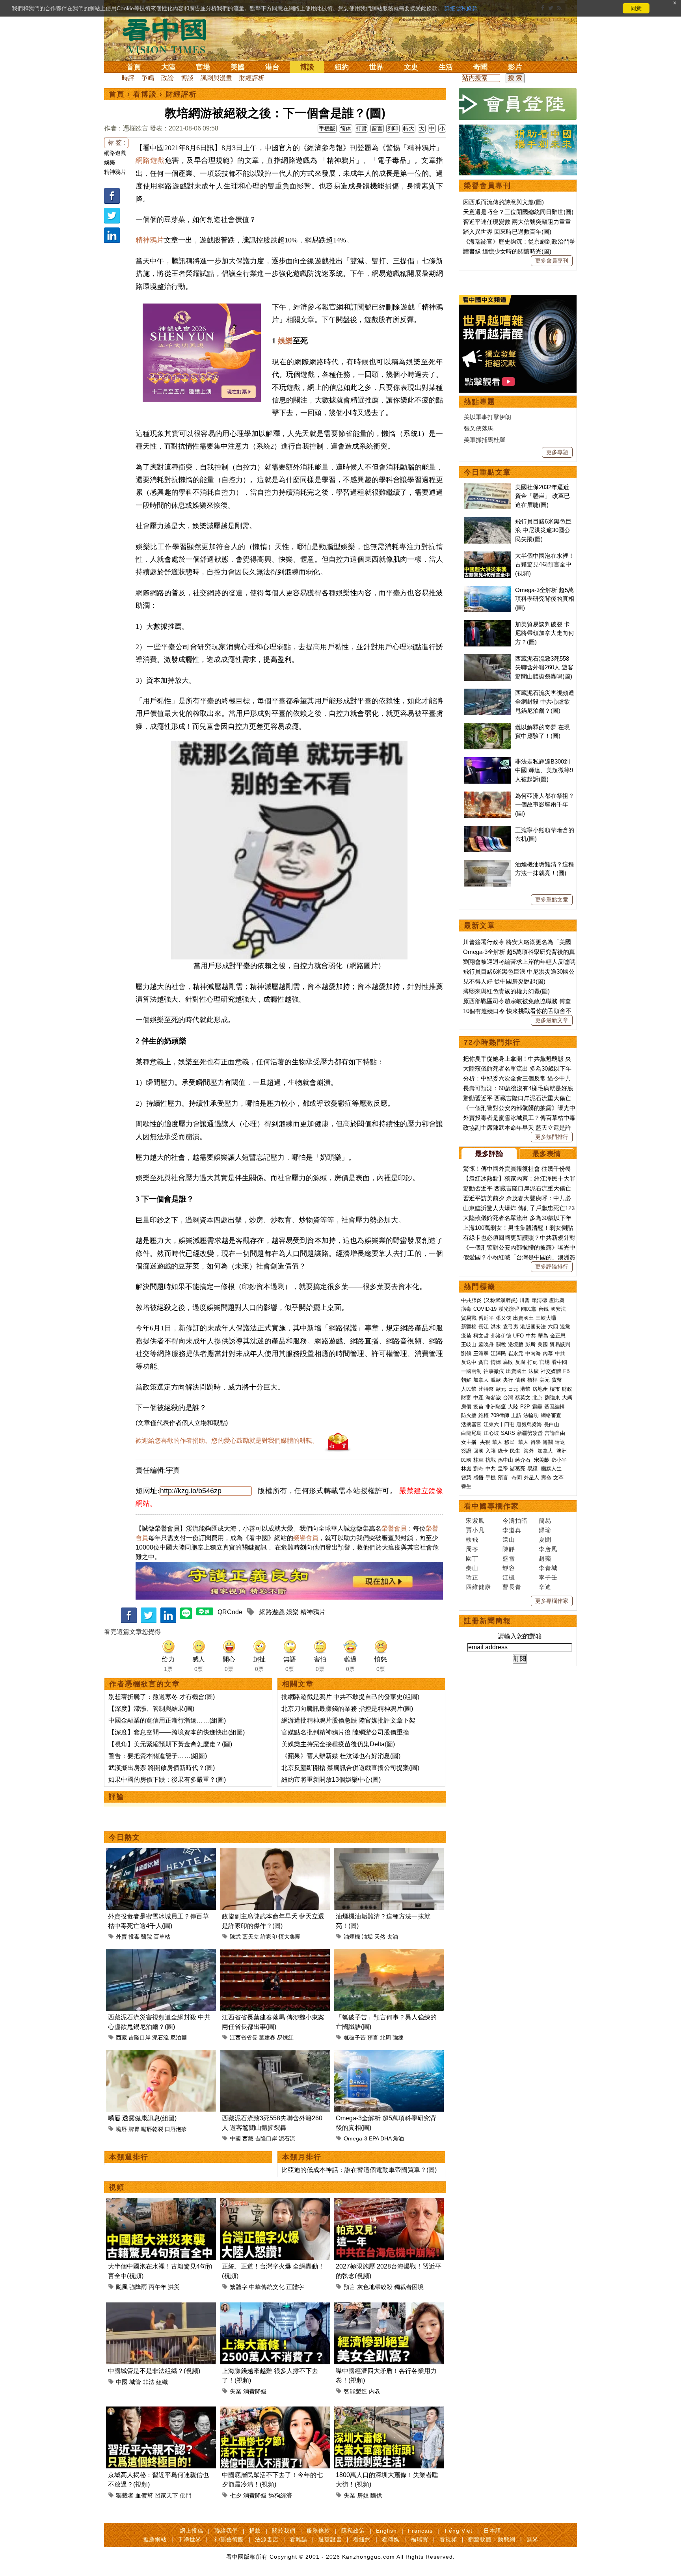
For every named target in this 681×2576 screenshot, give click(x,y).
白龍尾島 (471, 1433)
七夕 (236, 2495)
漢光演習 (509, 1309)
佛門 (186, 2495)
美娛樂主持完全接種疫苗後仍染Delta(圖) (338, 1744)
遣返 (560, 1442)
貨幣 (557, 1380)
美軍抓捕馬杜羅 (485, 440)
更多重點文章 (552, 900)
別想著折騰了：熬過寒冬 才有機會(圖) (162, 1697)
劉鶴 (466, 1353)
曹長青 (512, 1587)
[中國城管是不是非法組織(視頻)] (161, 2307)
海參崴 (493, 1398)
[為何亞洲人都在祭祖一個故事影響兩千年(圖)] (487, 796)
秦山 (472, 1568)
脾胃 (134, 2129)
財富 (466, 1398)
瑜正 (472, 1577)
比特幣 (486, 1389)
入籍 (491, 1451)
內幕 (548, 1353)
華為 (543, 1336)
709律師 (500, 1415)
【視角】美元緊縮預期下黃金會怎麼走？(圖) (170, 1744)
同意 (636, 8)
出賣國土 (523, 1318)
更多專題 (557, 452)
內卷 (375, 2391)
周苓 (472, 1549)
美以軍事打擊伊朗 (487, 417)
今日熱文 (125, 1837)
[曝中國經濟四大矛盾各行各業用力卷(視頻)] (389, 2307)
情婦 (496, 1362)
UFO (518, 1336)
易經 (533, 1469)
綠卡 (503, 1451)
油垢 (367, 1937)
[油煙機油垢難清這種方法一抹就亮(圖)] (389, 1852)
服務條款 (318, 2531)
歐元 (501, 1389)
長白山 (552, 1424)
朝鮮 (466, 1380)
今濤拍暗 (515, 1521)
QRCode (230, 1612)
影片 (515, 67)
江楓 (509, 1577)
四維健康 (478, 1587)
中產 (478, 1398)
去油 (393, 1937)
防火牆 (469, 1415)
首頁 (134, 67)
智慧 (466, 1478)
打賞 (361, 129)
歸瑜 (545, 1530)
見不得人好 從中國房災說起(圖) (504, 981)
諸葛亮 (518, 1469)
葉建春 (267, 2038)
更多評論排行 (552, 1267)
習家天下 (166, 2495)
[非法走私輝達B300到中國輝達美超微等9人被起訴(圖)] (487, 761)
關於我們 (284, 2531)
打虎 (532, 1362)
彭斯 (530, 1344)
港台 (272, 67)
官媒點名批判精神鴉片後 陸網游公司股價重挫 (345, 1732)
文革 (558, 1478)
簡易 (545, 1521)
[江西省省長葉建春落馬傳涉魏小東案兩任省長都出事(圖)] (275, 1953)
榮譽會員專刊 (487, 186)
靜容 (509, 1568)
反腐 (520, 1362)
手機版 (327, 129)
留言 (377, 129)
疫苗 (466, 1336)
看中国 (169, 35)
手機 (491, 1478)
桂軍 (478, 1460)
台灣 (508, 1398)
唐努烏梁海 (529, 1424)
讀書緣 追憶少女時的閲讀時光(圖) (507, 251)
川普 (525, 1300)
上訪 (516, 1415)
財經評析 (252, 78)
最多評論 (489, 1154)
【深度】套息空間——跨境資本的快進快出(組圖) (177, 1732)
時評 (128, 78)
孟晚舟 (486, 1344)
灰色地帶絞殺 (375, 2287)
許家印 (269, 1937)
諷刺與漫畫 (216, 78)
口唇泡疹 (176, 2129)
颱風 (122, 2287)
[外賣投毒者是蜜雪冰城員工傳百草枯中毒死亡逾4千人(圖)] (161, 1852)
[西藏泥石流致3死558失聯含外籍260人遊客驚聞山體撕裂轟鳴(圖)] (275, 2054)
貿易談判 (561, 1344)
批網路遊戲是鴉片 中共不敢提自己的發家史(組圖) (350, 1697)
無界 (532, 2539)
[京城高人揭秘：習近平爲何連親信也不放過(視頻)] (161, 2411)
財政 (567, 1389)
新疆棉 (469, 1327)
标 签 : (116, 142)
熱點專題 (480, 402)
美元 (545, 1380)
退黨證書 (330, 2539)
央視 (485, 1442)
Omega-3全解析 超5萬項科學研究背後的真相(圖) (545, 599)
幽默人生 (551, 1469)
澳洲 (562, 1451)
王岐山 (469, 1344)
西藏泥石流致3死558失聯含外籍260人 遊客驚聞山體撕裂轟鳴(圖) (544, 667)
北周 (385, 2038)
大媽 (567, 1398)
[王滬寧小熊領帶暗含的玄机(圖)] (487, 830)
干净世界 (190, 2539)
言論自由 (555, 1433)
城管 (135, 2382)
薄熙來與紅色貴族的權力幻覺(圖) (506, 991)
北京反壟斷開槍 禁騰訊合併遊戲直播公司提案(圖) (350, 1768)
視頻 (117, 2187)
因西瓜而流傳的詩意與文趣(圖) (503, 202)
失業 (236, 2391)
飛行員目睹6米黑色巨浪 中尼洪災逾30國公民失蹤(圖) (543, 530)
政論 (167, 78)
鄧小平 (559, 1460)
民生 (516, 1451)
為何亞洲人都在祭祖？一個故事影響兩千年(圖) (545, 805)
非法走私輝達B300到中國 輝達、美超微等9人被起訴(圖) (544, 770)
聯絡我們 (226, 2531)
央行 (508, 1380)
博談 (307, 67)
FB (567, 1371)
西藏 (121, 2038)
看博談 (145, 94)
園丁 (472, 1558)
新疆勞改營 (530, 1433)
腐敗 (508, 1362)
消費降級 (255, 2391)
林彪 (466, 1469)
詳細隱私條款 (461, 8)
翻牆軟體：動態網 (492, 2539)
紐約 (342, 67)
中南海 (533, 1353)
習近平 (486, 1318)
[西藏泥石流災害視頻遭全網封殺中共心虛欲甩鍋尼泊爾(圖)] (161, 1953)
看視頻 (448, 2539)
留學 (536, 1442)
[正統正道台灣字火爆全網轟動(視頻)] (275, 2203)
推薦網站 (155, 2539)
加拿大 (481, 1380)
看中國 (559, 1362)
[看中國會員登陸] (518, 104)
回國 (478, 1451)
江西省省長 (244, 2038)
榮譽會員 (394, 1528)
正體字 (295, 2287)
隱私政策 (353, 2531)
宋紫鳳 (475, 1521)
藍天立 (251, 1937)
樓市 (555, 1389)
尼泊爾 (179, 2038)
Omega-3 (355, 2138)
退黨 (565, 1327)
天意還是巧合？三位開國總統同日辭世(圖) (518, 212)
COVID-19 (485, 1309)
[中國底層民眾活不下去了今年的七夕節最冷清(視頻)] (275, 2411)
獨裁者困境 (409, 2287)
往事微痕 (494, 1371)
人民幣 (469, 1389)
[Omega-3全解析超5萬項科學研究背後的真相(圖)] (389, 2054)
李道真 (512, 1530)
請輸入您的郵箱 (520, 1636)
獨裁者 (125, 2495)
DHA (386, 2138)
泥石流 (160, 2038)
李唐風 (548, 1549)
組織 (162, 2382)
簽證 (466, 1451)
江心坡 (491, 1433)
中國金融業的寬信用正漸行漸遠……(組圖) (167, 1720)
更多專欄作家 (552, 1601)
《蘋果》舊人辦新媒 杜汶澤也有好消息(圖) (341, 1756)
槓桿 (532, 1380)
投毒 (134, 1937)
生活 (446, 67)
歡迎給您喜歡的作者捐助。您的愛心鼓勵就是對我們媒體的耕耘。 (227, 1441)
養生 (466, 1486)
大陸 (168, 67)
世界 (376, 67)
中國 (235, 2138)
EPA (374, 2138)
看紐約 (362, 2539)
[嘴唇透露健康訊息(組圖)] (161, 2054)
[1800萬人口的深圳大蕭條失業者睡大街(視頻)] (389, 2411)
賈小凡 (475, 1530)
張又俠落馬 (479, 428)
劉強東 (552, 1398)
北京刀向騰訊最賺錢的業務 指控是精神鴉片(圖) (347, 1709)
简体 (346, 129)
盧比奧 (557, 1300)
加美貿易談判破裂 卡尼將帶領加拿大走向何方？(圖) (545, 633)
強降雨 (138, 2287)
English (386, 2531)
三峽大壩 (546, 1318)
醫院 (147, 1937)
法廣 (534, 1371)
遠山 (509, 1539)
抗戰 (491, 1460)
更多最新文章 (552, 1020)
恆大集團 (290, 1937)
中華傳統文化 (267, 2287)
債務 (520, 1380)
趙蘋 (545, 1558)
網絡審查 (551, 1415)
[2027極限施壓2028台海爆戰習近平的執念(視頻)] (389, 2203)
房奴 (363, 2495)
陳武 (235, 1937)
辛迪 (545, 1587)
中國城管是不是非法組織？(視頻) (154, 2371)
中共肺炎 (471, 1300)
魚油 (398, 2138)
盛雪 (509, 1558)
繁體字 (239, 2287)
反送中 (469, 1362)
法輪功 (531, 1415)
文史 (411, 67)
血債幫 (144, 2495)
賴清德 (539, 1300)
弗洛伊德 (501, 1336)
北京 (538, 1398)
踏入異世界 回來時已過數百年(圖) (507, 232)
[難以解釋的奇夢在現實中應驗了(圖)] (487, 727)
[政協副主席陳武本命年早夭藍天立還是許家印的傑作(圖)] (275, 1852)
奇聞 (480, 67)
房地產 (540, 1389)
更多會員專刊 (552, 261)
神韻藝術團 (229, 2539)
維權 (484, 1415)
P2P (525, 1407)
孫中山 (505, 1460)
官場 (203, 67)
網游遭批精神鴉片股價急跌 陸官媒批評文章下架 (348, 1720)
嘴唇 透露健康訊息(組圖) (142, 2118)
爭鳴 (148, 78)
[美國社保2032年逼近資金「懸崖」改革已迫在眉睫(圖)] (487, 487)
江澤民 (498, 1353)
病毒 (466, 1309)
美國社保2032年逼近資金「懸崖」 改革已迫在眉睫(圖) (542, 496)
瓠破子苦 (355, 2038)
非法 (149, 2382)
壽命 (546, 1478)
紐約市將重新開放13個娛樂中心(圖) (331, 1780)
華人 (497, 1442)
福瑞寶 (420, 2539)
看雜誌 (299, 2539)
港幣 (525, 1389)
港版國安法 (533, 1327)
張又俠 (503, 1318)
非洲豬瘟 (496, 1407)
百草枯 (162, 1937)
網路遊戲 (115, 153)
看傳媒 (391, 2539)
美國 (238, 67)
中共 (531, 1336)
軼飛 (472, 1539)
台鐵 (543, 1309)
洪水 (496, 1327)
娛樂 (110, 162)
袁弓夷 (511, 1327)
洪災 (174, 2287)
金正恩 (558, 1336)
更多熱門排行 (552, 1137)
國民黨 (529, 1309)
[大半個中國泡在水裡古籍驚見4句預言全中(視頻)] (161, 2203)
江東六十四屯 (499, 1424)
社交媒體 (551, 1371)
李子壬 (548, 1577)
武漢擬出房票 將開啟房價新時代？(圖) (162, 1768)
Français (420, 2531)
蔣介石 (524, 1460)
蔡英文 (523, 1398)
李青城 (548, 1568)
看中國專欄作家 (491, 1506)
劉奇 (478, 1469)
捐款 (255, 2531)
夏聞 (545, 1539)
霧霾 (537, 1407)
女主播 (470, 1442)
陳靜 (509, 1549)
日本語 (492, 2531)
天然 (380, 1937)
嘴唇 (121, 2129)
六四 (553, 1327)
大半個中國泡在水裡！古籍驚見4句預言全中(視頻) (545, 564)
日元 (513, 1389)
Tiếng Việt (458, 2531)
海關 (548, 1442)
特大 (409, 129)
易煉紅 (285, 2038)
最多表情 (547, 1154)
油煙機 (352, 1937)
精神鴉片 (115, 172)
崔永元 (516, 1353)
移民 (510, 1442)
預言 (373, 2038)
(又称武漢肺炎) (501, 1300)
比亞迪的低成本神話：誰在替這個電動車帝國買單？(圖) (359, 2170)
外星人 (531, 1478)
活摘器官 (471, 1424)
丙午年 (157, 2287)
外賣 (121, 1937)
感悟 (478, 1478)
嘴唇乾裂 (152, 2129)
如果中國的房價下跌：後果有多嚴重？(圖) (167, 1780)
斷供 (376, 2495)
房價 (466, 1407)
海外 (530, 1451)
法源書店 (267, 2539)
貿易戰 (469, 1318)
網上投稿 (192, 2531)
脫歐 (496, 1380)
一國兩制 (471, 1371)
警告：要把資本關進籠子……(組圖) (158, 1756)
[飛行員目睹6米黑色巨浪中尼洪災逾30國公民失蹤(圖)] (487, 521)
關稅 (501, 1344)
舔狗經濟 (280, 2495)
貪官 (484, 1362)
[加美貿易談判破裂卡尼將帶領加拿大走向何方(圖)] (487, 624)
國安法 (558, 1309)
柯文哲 (481, 1336)
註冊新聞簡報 (487, 1621)
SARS (508, 1433)
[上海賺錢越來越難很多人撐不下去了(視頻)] (275, 2307)
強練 (398, 2038)
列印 (393, 129)
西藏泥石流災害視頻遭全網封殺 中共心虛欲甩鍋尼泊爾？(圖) (545, 702)
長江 (484, 1327)
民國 (466, 1460)
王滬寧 (481, 1353)
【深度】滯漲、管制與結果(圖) (151, 1709)
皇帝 (503, 1469)
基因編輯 (554, 1407)
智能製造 (355, 2391)
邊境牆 (516, 1344)
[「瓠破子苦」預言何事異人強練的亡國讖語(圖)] (389, 1953)
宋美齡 (542, 1460)
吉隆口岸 (140, 2038)
